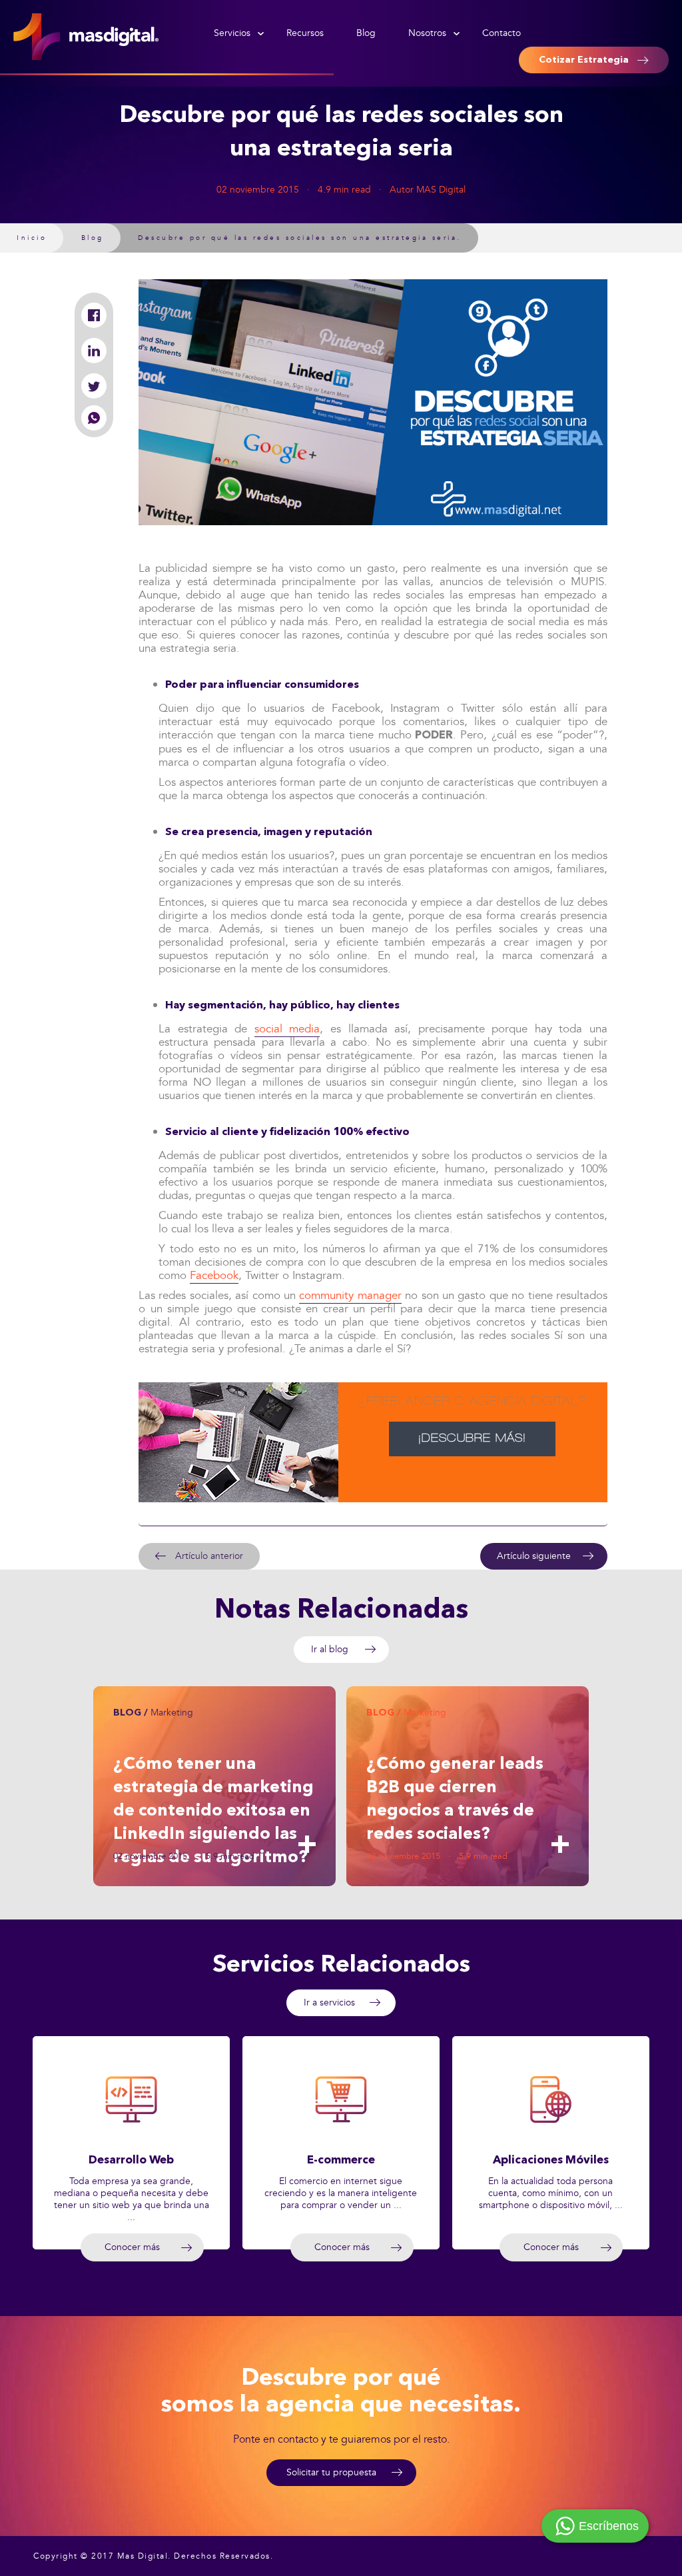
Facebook (214, 1275)
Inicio (32, 238)
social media (287, 1029)
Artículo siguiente (534, 1556)
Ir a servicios (329, 2002)
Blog (366, 33)
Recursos (305, 33)
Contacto (502, 33)
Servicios (232, 33)
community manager (350, 1295)
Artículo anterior (209, 1556)
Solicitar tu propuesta (331, 2472)
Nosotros (427, 33)
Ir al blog (330, 1649)
